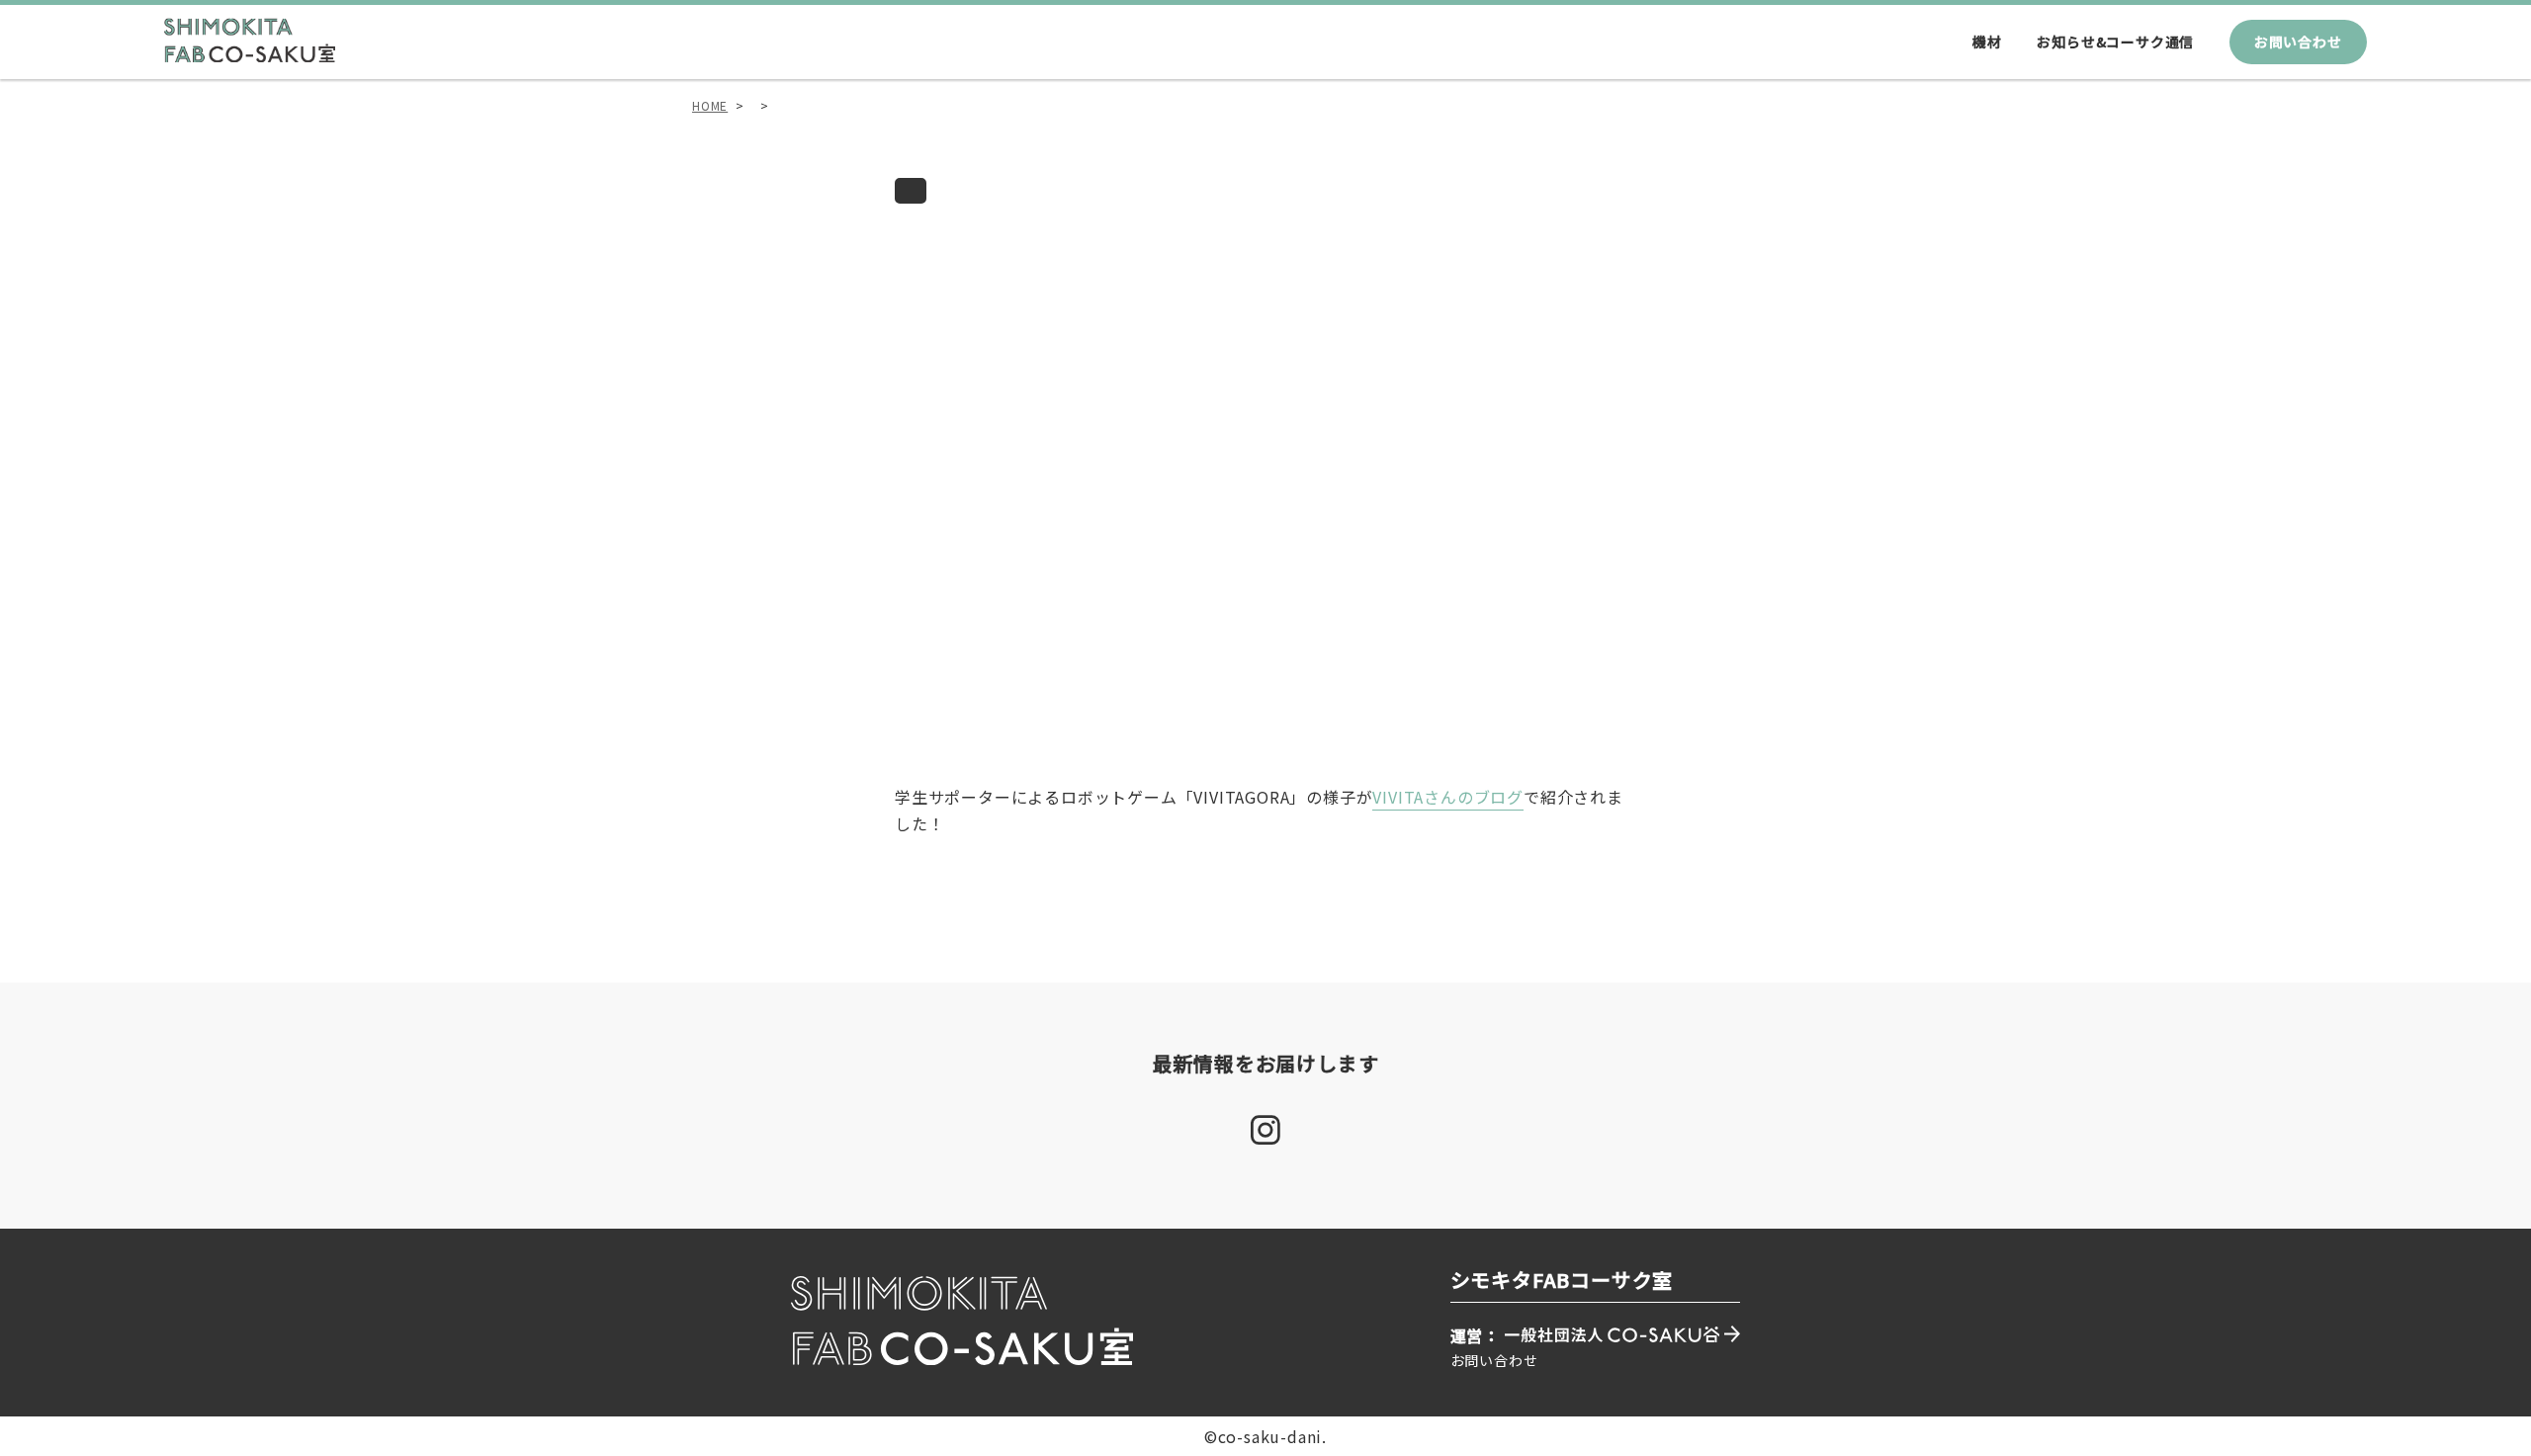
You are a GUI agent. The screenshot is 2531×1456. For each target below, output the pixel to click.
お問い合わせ (2298, 42)
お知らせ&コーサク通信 (2115, 42)
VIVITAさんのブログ (1448, 797)
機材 (1987, 42)
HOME (710, 105)
